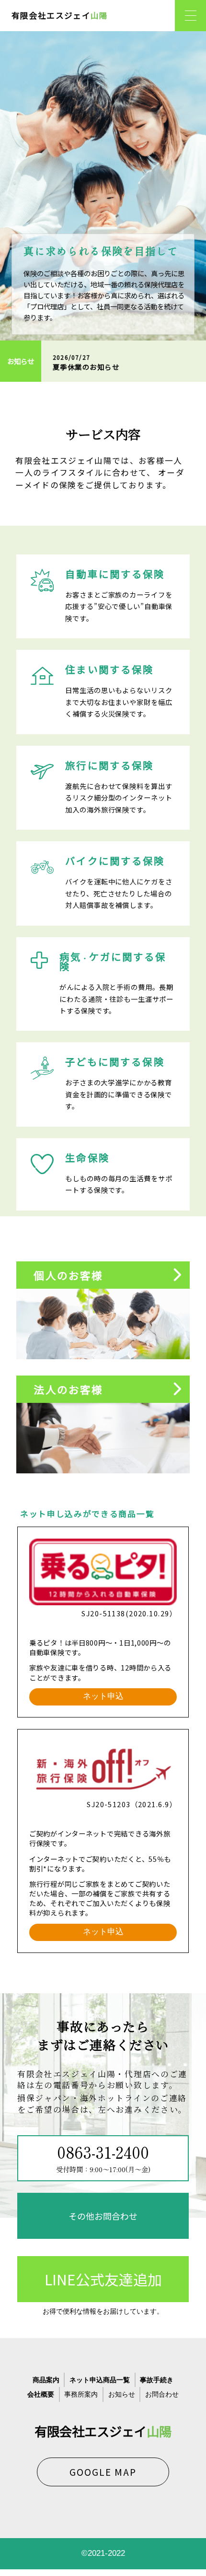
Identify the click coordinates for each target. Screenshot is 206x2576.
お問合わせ (162, 2394)
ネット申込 (103, 1696)
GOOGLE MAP (103, 2472)
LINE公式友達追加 (103, 2279)
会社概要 (41, 2394)
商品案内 (46, 2380)
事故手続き (157, 2380)
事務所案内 (81, 2394)
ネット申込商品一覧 (100, 2380)
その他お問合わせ (103, 2216)
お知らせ (122, 2394)
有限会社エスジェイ (60, 15)
